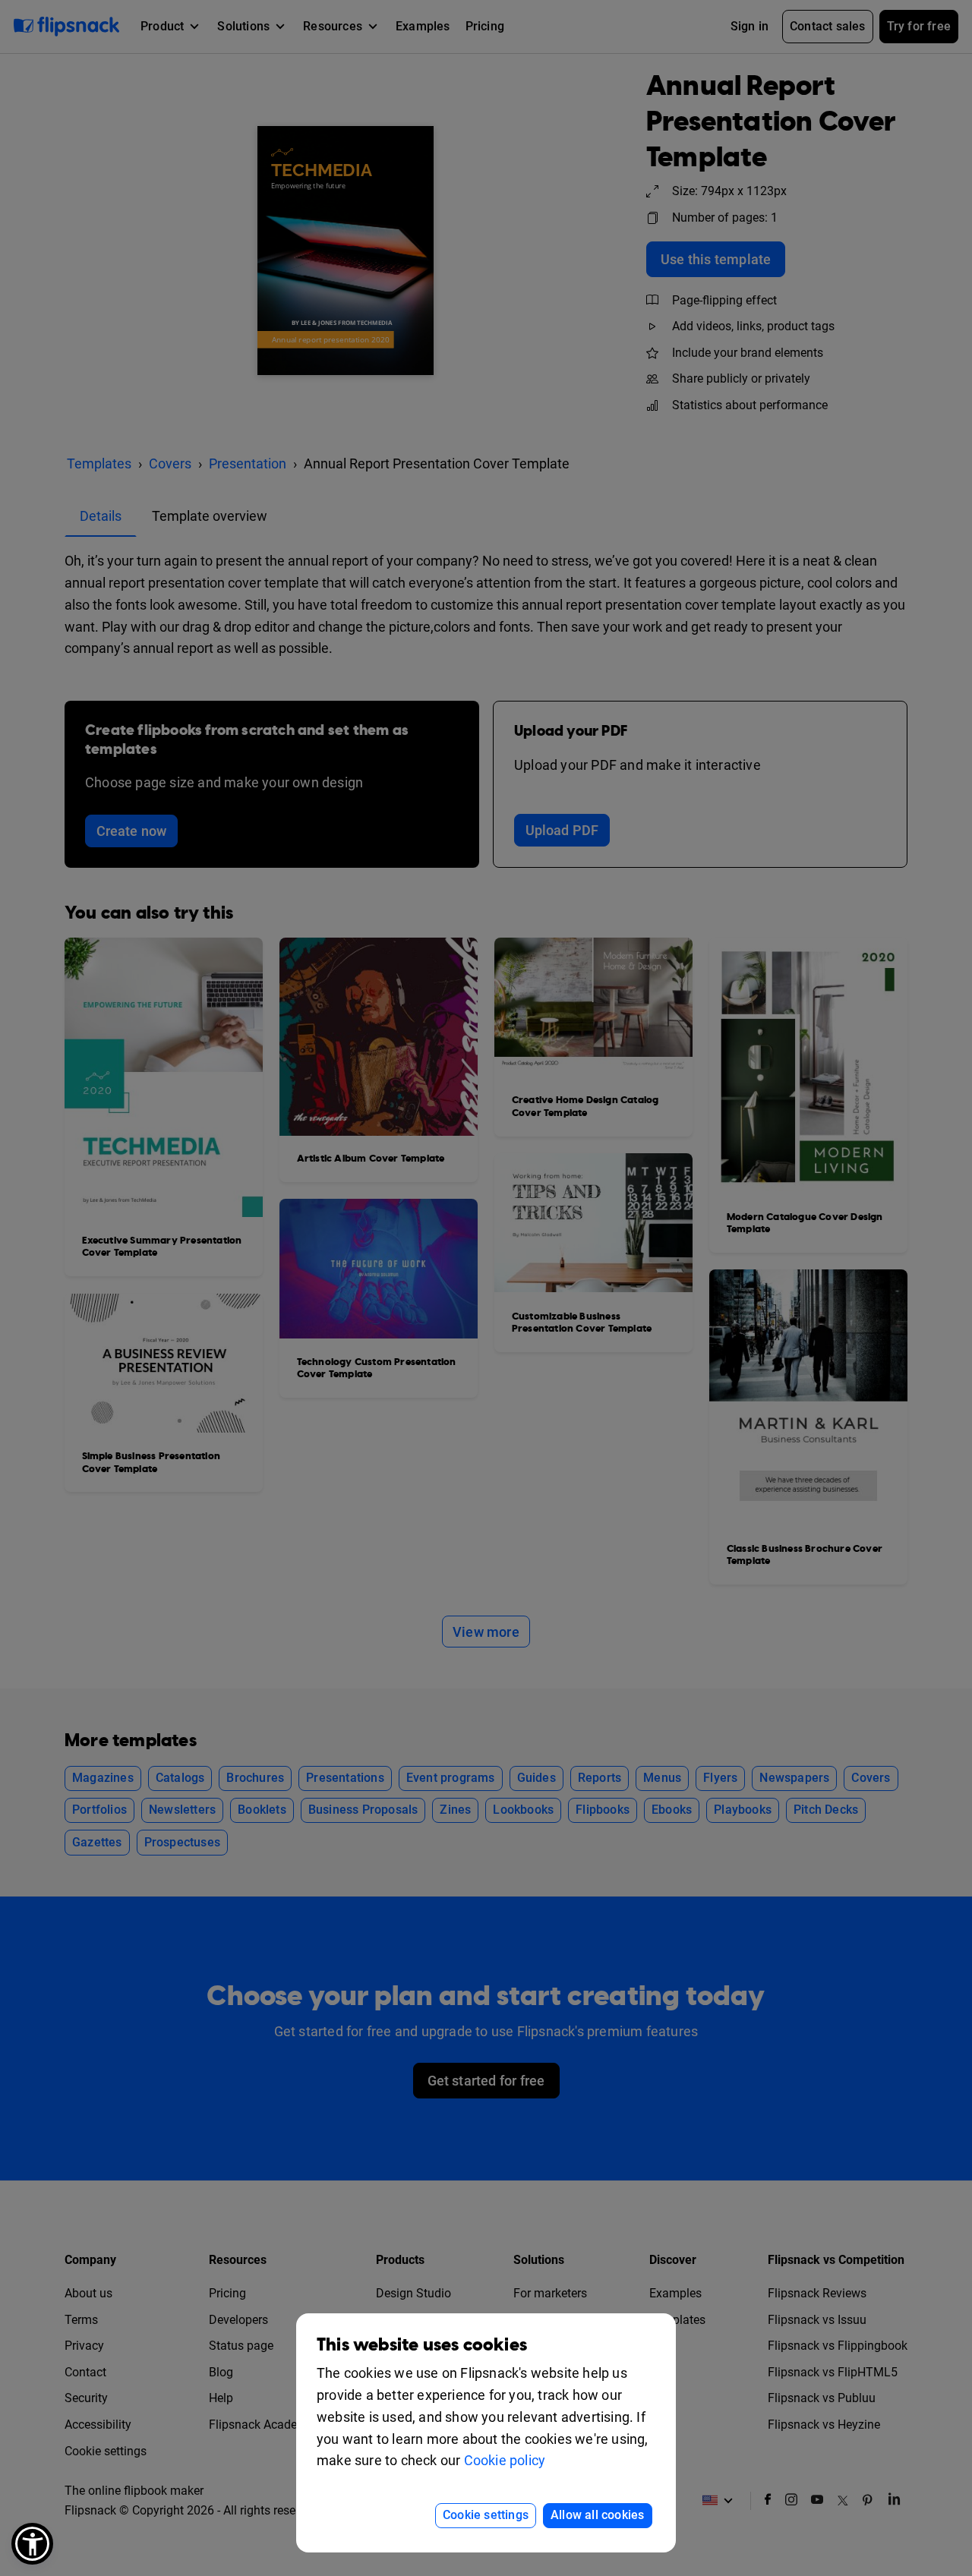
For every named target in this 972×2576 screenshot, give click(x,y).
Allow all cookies (597, 2515)
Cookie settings (486, 2515)
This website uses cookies (422, 2345)
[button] (32, 2544)
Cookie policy (505, 2460)
